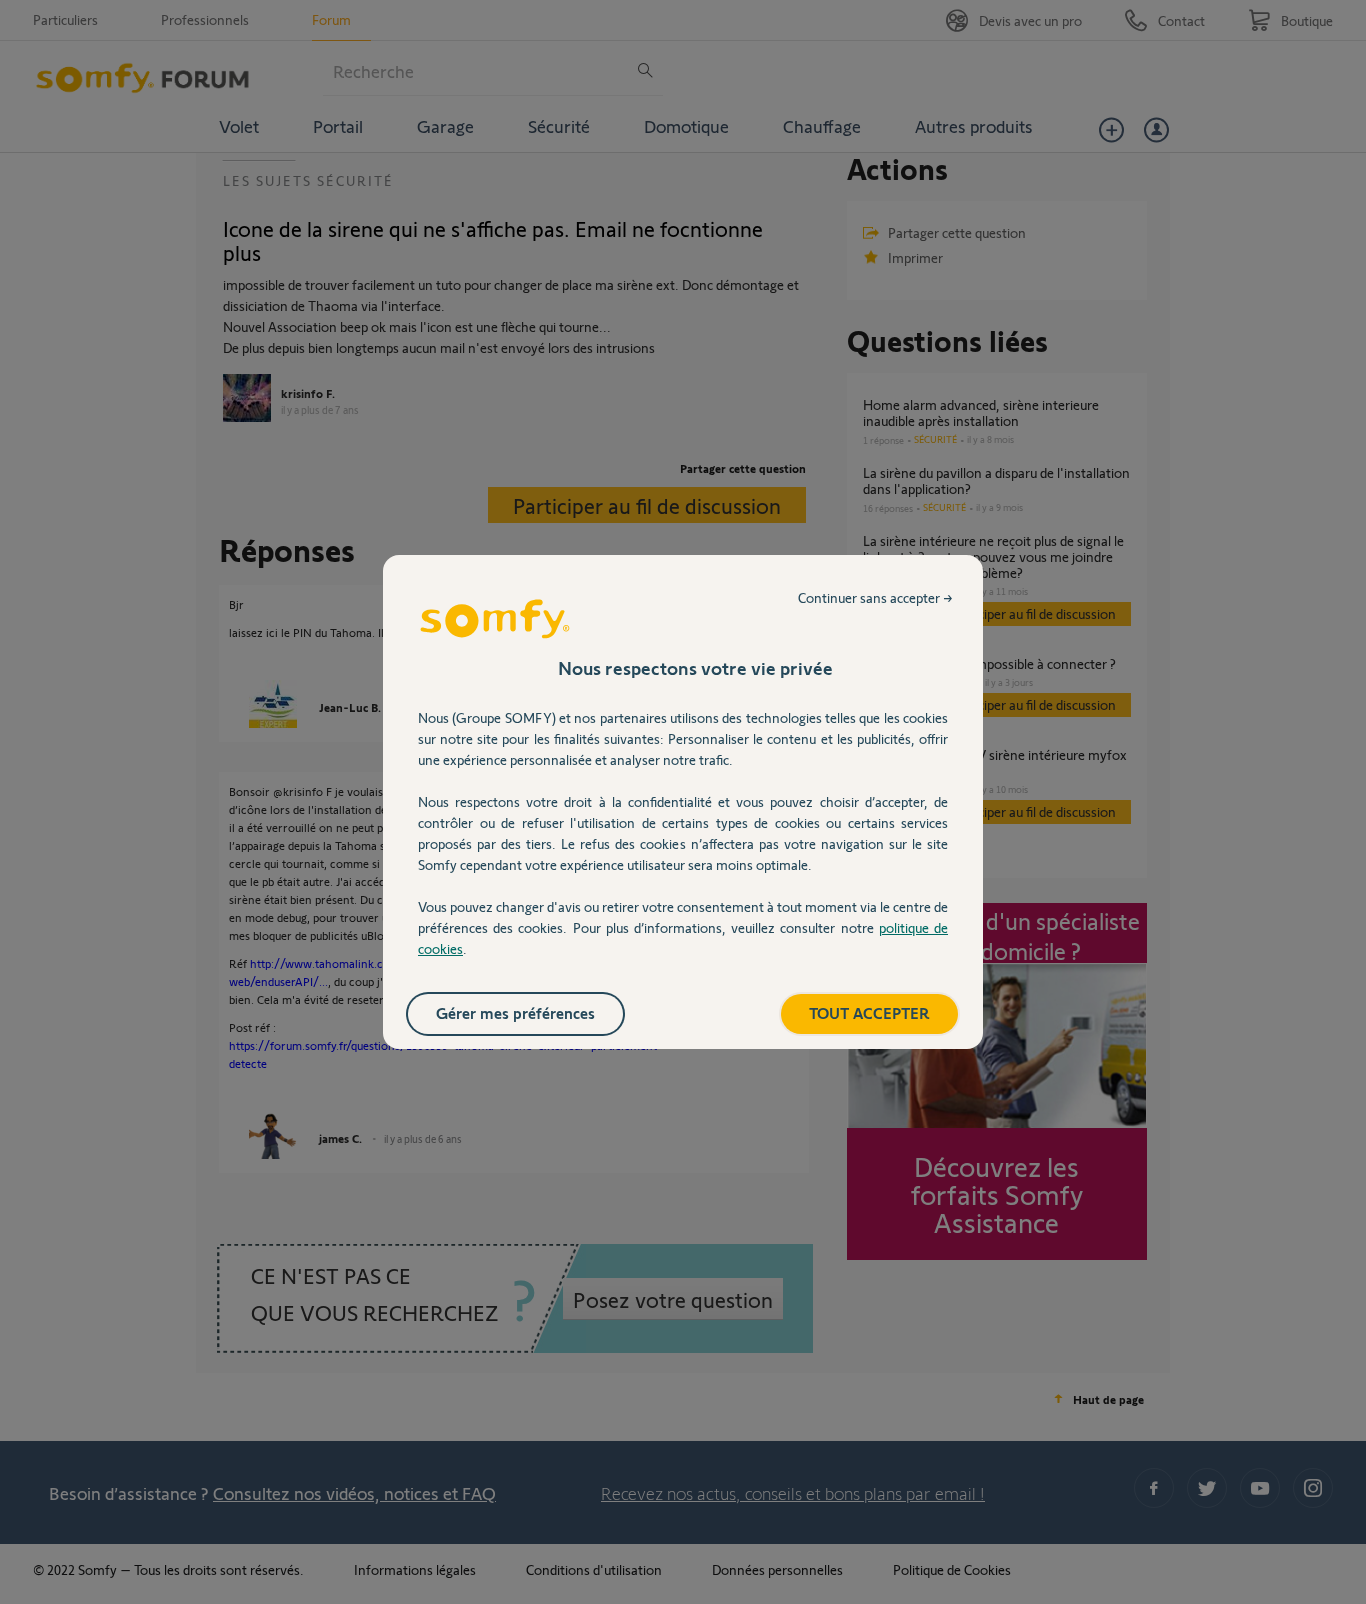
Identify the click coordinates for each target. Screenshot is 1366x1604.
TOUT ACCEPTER (869, 1012)
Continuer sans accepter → (875, 597)
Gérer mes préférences (515, 1012)
